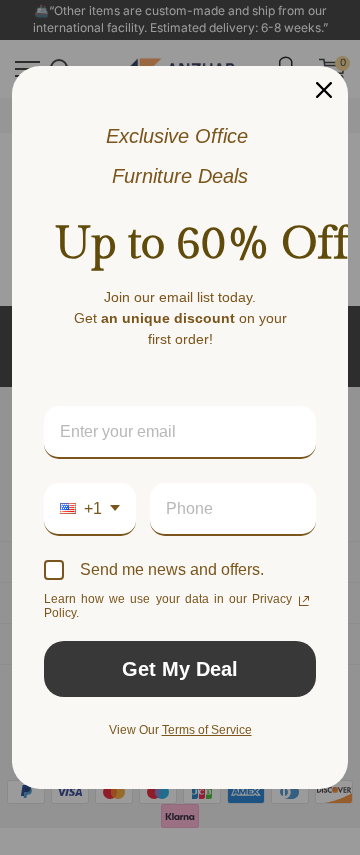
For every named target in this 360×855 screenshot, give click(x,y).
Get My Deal (180, 669)
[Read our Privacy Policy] (304, 601)
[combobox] (90, 509)
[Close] (324, 90)
